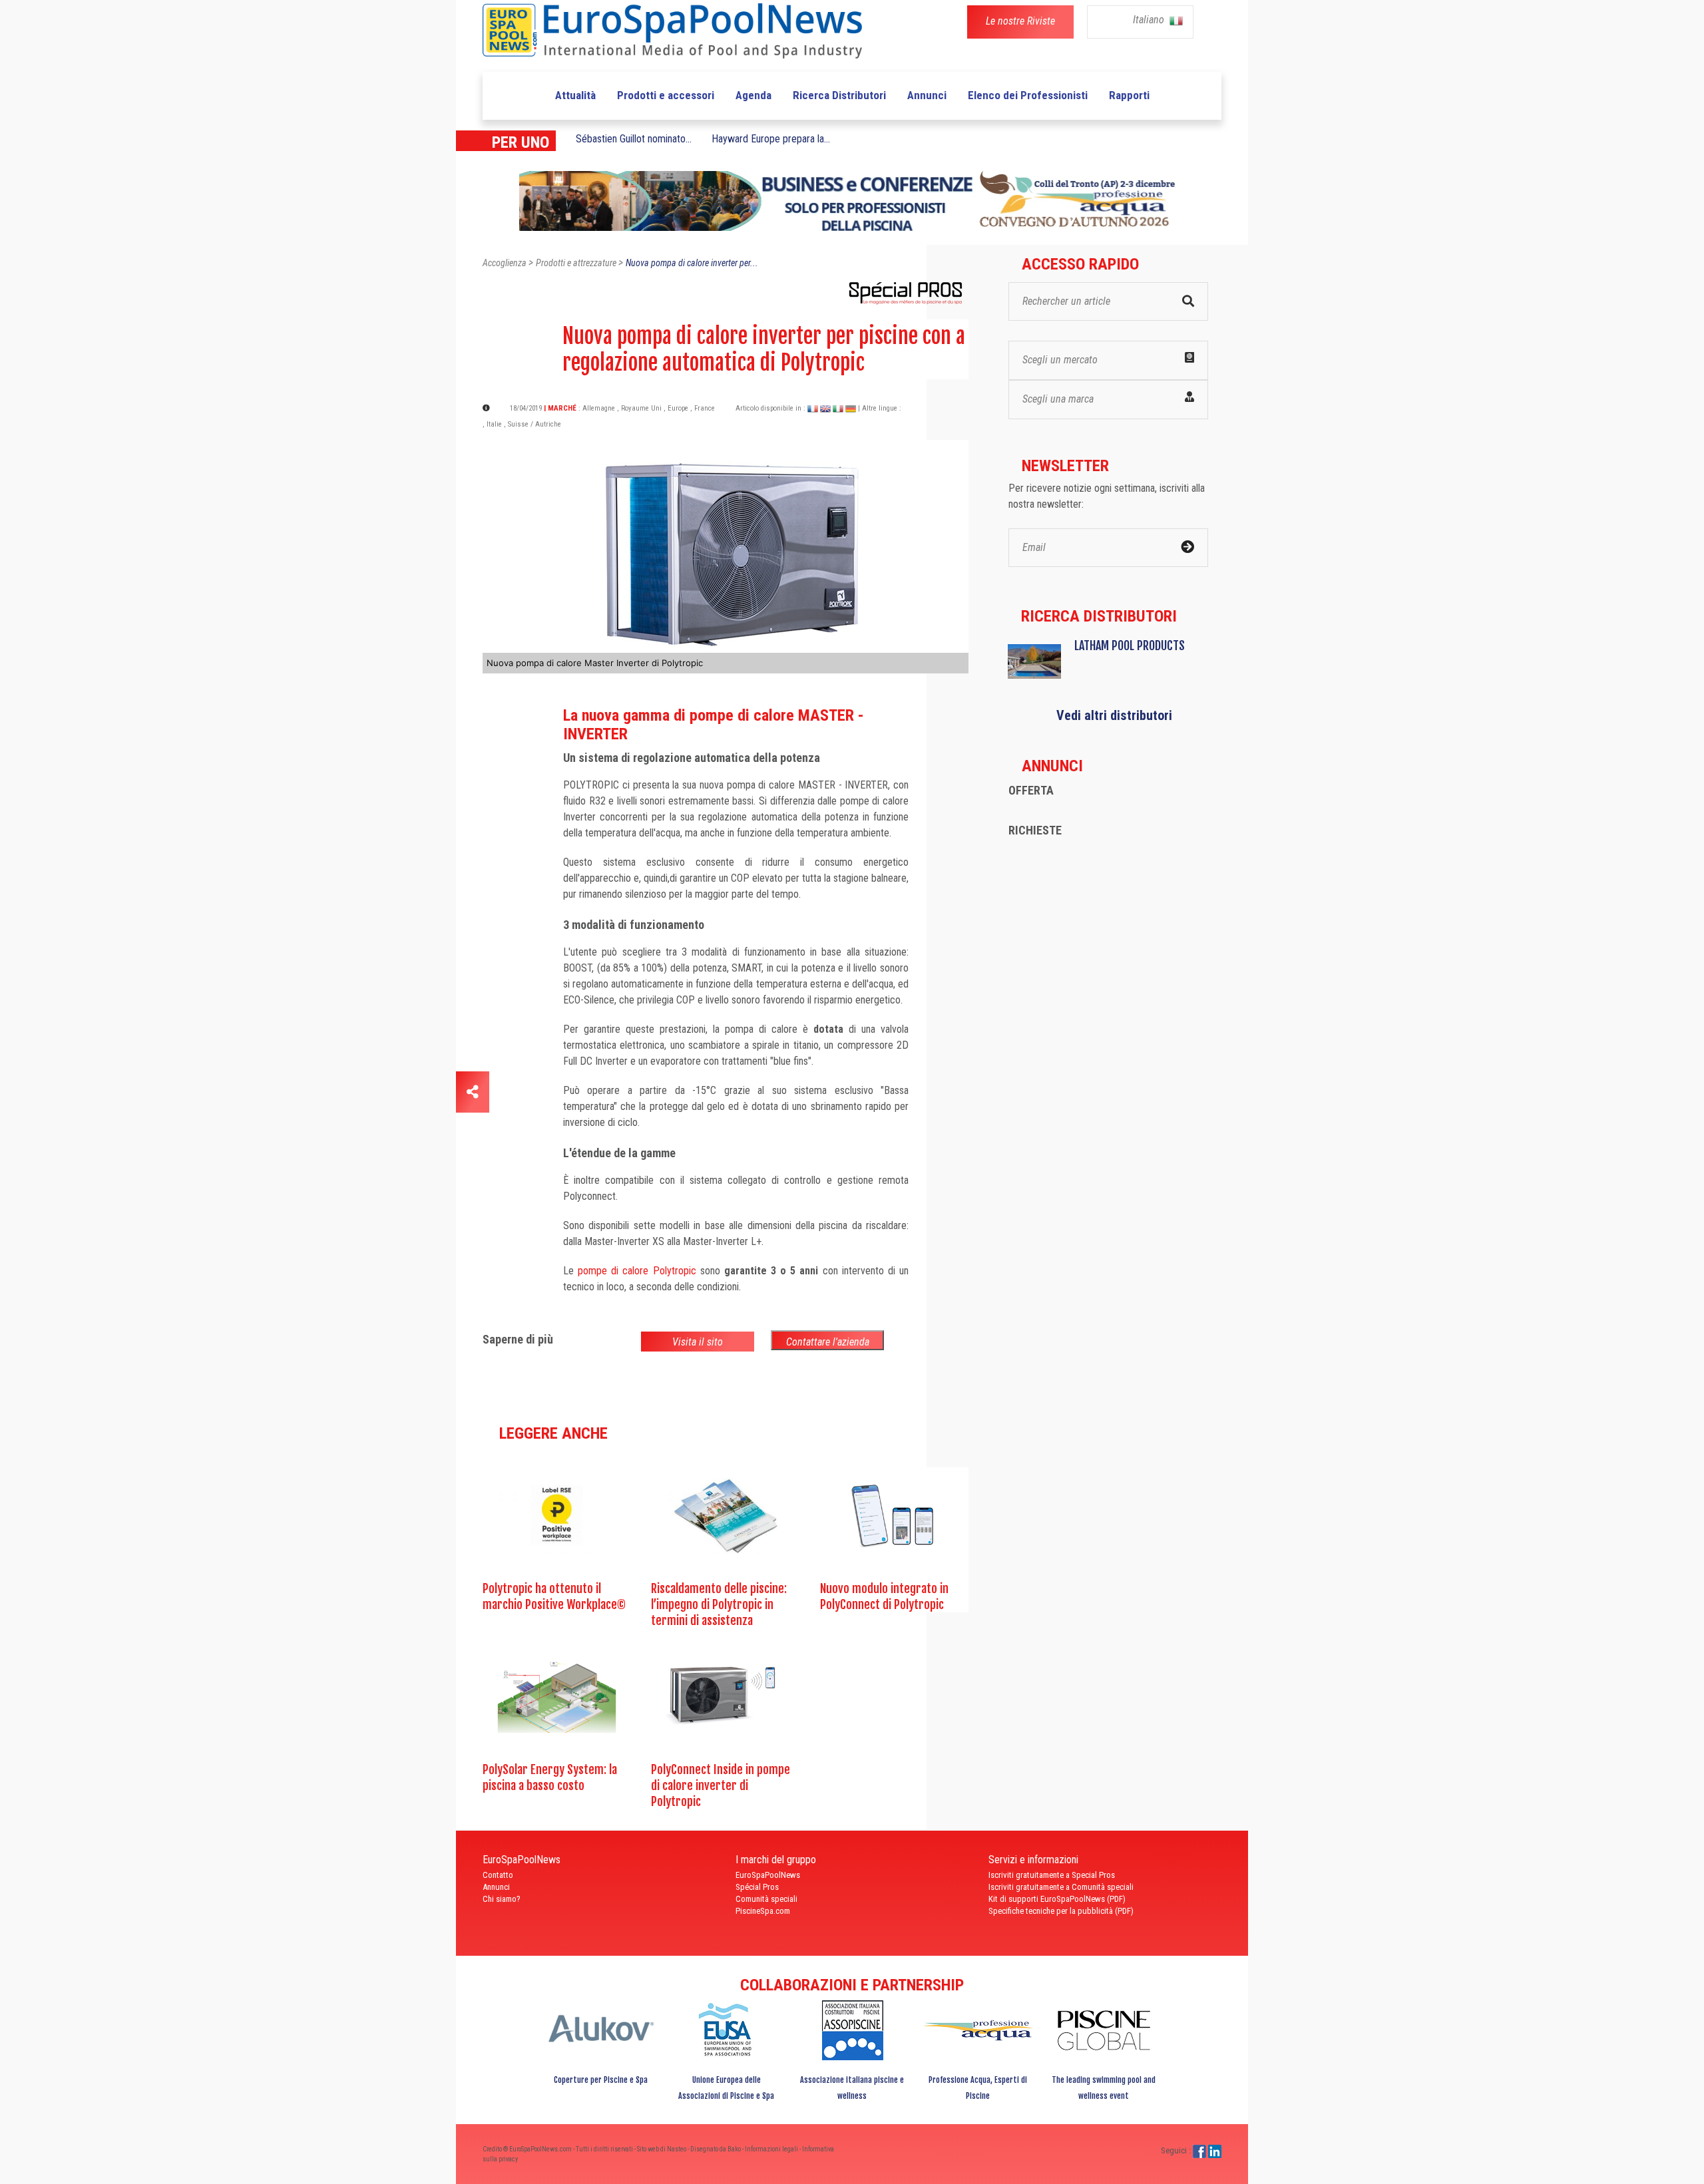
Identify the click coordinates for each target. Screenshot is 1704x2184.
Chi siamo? (502, 1899)
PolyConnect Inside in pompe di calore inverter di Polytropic (721, 1785)
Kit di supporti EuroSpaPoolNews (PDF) (1057, 1899)
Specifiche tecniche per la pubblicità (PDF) (1061, 1911)
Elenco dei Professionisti (1028, 95)
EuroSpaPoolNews (768, 1875)
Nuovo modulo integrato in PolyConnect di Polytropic (884, 1596)
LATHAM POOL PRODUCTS (1130, 645)
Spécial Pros (757, 1887)
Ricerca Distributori (839, 95)
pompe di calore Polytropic (637, 1271)
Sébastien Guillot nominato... (634, 139)
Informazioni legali (772, 2149)
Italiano (1150, 20)
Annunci (927, 95)
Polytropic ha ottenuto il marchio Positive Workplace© (554, 1596)
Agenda (753, 95)
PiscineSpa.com (763, 1911)
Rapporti (1129, 95)
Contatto (498, 1875)
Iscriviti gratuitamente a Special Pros (1052, 1875)
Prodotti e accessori (666, 95)
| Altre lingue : (880, 408)
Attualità (575, 95)
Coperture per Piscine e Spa (601, 2080)
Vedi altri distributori (1114, 715)
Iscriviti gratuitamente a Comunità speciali (1061, 1887)
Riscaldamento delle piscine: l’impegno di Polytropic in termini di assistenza (719, 1604)
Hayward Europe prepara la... (771, 139)
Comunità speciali (766, 1899)
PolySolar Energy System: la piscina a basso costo (550, 1777)
